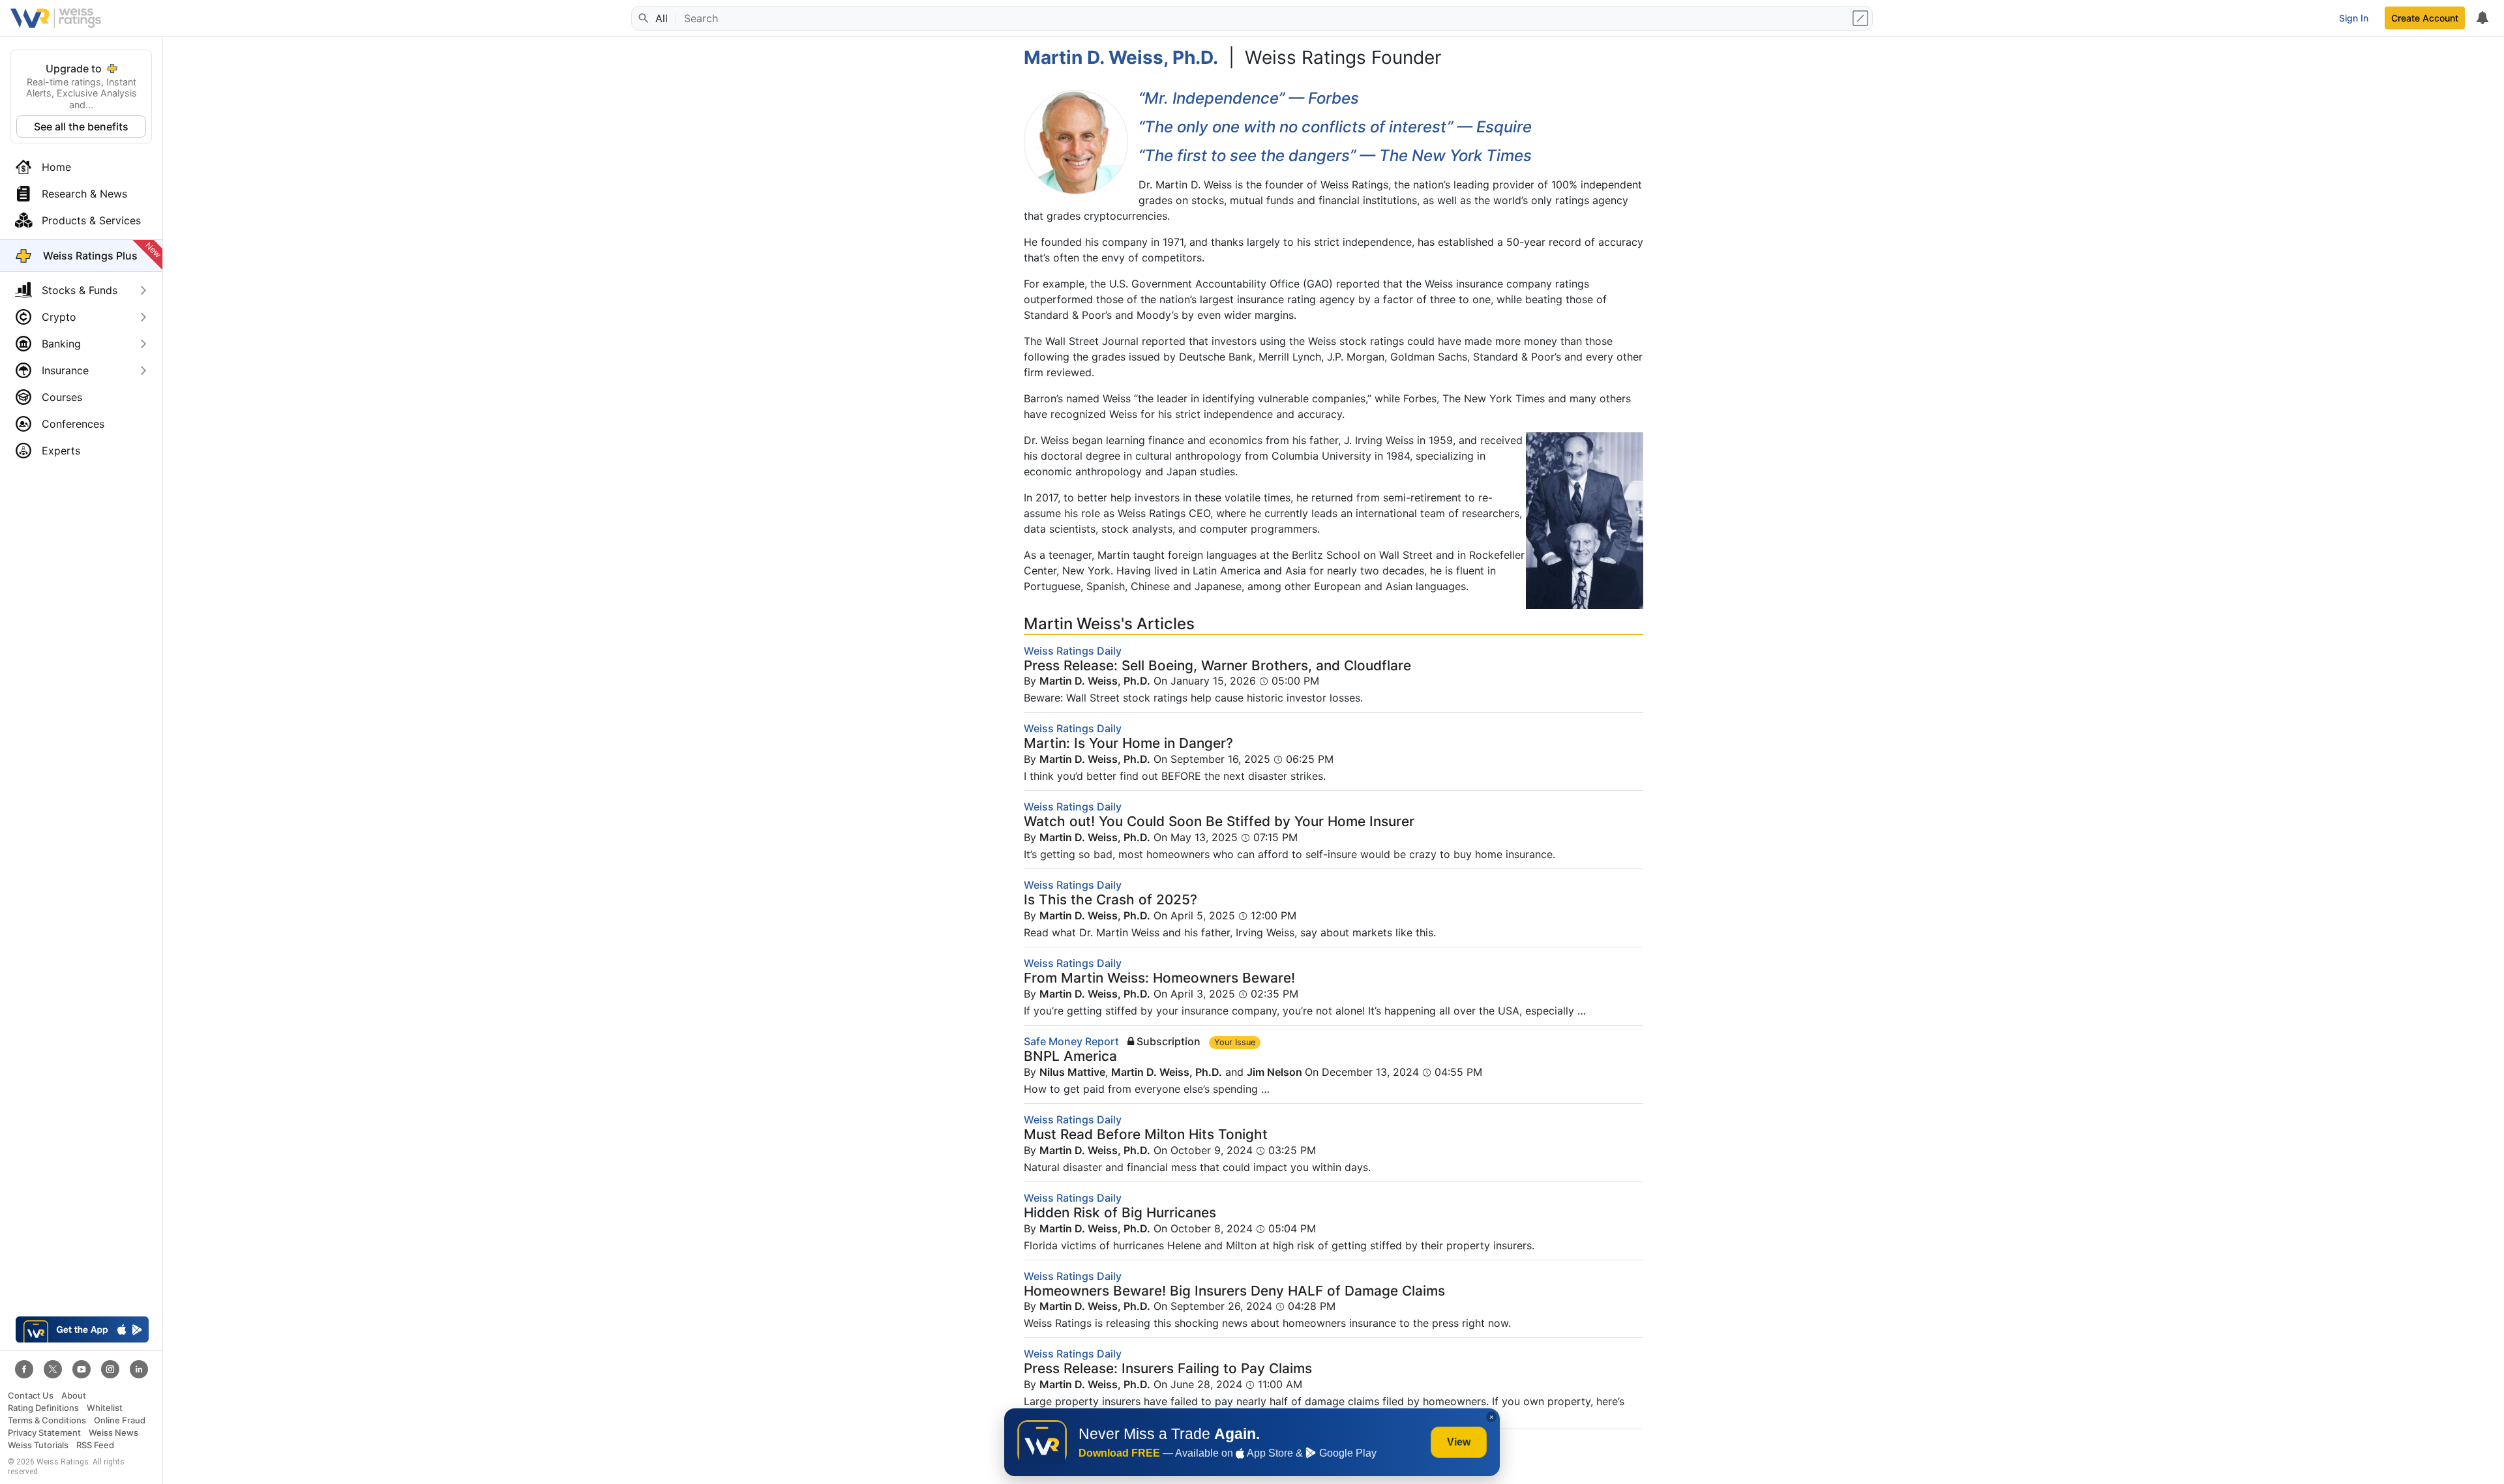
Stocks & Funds (80, 290)
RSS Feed (95, 1445)
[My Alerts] (2482, 18)
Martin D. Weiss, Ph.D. (1095, 681)
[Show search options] (1862, 18)
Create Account (2425, 18)
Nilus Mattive (1072, 1072)
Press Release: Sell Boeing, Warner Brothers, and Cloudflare (1217, 665)
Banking (61, 344)
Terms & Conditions (47, 1420)
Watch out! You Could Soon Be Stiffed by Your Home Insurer (1219, 821)
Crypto (59, 317)
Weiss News (113, 1433)
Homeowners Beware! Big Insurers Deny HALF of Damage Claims (1234, 1291)
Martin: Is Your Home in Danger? (1128, 743)
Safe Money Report (1071, 1041)
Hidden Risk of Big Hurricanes (1120, 1212)
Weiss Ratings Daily (1073, 651)
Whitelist (105, 1408)
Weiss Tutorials (38, 1445)
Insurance (65, 370)
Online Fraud (120, 1420)
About (74, 1396)
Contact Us (31, 1396)
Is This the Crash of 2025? (1110, 899)
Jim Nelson (1276, 1072)
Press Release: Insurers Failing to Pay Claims (1168, 1368)
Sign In (2354, 18)
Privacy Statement (44, 1433)
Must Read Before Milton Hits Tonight (1146, 1134)
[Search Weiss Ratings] (642, 18)
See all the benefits (81, 126)
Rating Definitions (43, 1408)
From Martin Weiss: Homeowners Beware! (1159, 978)
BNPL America (1070, 1056)
